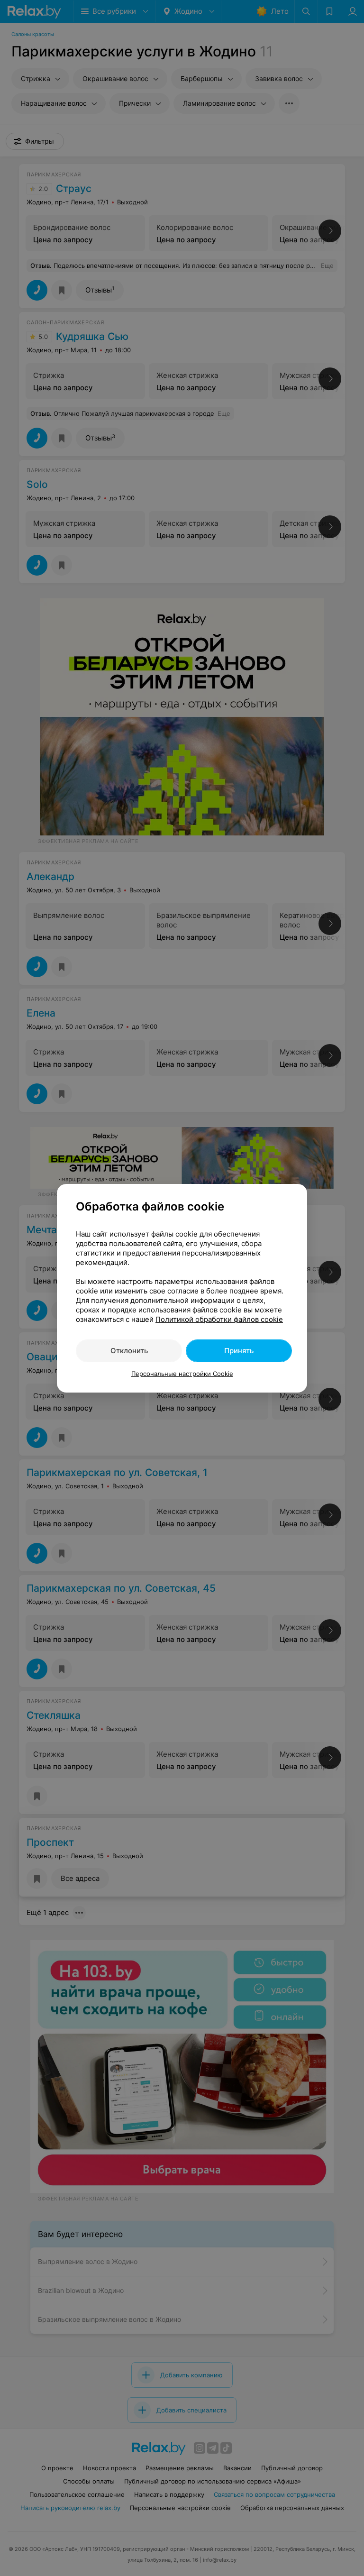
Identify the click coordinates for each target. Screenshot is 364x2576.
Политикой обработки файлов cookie (219, 1319)
